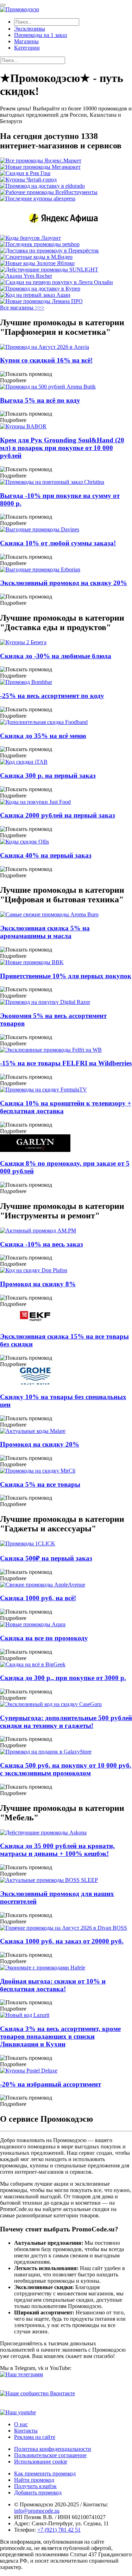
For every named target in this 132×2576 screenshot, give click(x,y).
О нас (21, 2424)
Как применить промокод (45, 2474)
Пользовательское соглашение (50, 2455)
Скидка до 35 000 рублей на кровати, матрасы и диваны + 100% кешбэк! (57, 1850)
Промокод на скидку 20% (40, 1444)
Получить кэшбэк (35, 2486)
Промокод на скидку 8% (38, 1284)
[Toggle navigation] (3, 5)
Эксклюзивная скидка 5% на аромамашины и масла (45, 932)
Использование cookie (41, 2462)
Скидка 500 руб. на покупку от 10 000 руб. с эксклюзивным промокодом (66, 1769)
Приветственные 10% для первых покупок (66, 976)
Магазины (26, 41)
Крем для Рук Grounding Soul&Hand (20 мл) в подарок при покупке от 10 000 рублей (62, 448)
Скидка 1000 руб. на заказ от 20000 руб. (62, 1941)
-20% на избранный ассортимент (51, 2084)
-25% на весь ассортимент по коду (52, 696)
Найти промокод (34, 2480)
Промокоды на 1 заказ (40, 35)
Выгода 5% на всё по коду (40, 400)
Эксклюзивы (30, 29)
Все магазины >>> (22, 307)
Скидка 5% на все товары (40, 1484)
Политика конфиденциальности (53, 2449)
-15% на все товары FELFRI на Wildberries (66, 1063)
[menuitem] (73, 29)
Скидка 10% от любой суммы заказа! (58, 543)
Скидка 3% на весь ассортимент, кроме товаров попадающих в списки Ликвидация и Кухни (60, 2036)
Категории (27, 48)
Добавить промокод (38, 2492)
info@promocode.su (37, 2511)
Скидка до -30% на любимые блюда (56, 656)
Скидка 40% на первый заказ (46, 855)
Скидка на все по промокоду (44, 1638)
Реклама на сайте (35, 2437)
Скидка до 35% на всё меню (43, 736)
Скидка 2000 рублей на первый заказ (58, 815)
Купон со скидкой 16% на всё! (46, 360)
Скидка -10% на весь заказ (42, 1244)
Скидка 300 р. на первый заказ (48, 776)
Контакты (26, 2431)
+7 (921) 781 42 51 (59, 2530)
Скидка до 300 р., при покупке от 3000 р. (63, 1678)
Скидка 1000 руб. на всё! (38, 1598)
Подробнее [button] (13, 380)
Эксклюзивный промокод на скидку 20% (64, 583)
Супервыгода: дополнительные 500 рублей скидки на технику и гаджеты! (66, 1722)
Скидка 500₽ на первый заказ (46, 1558)
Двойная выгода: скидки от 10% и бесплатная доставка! (53, 1985)
